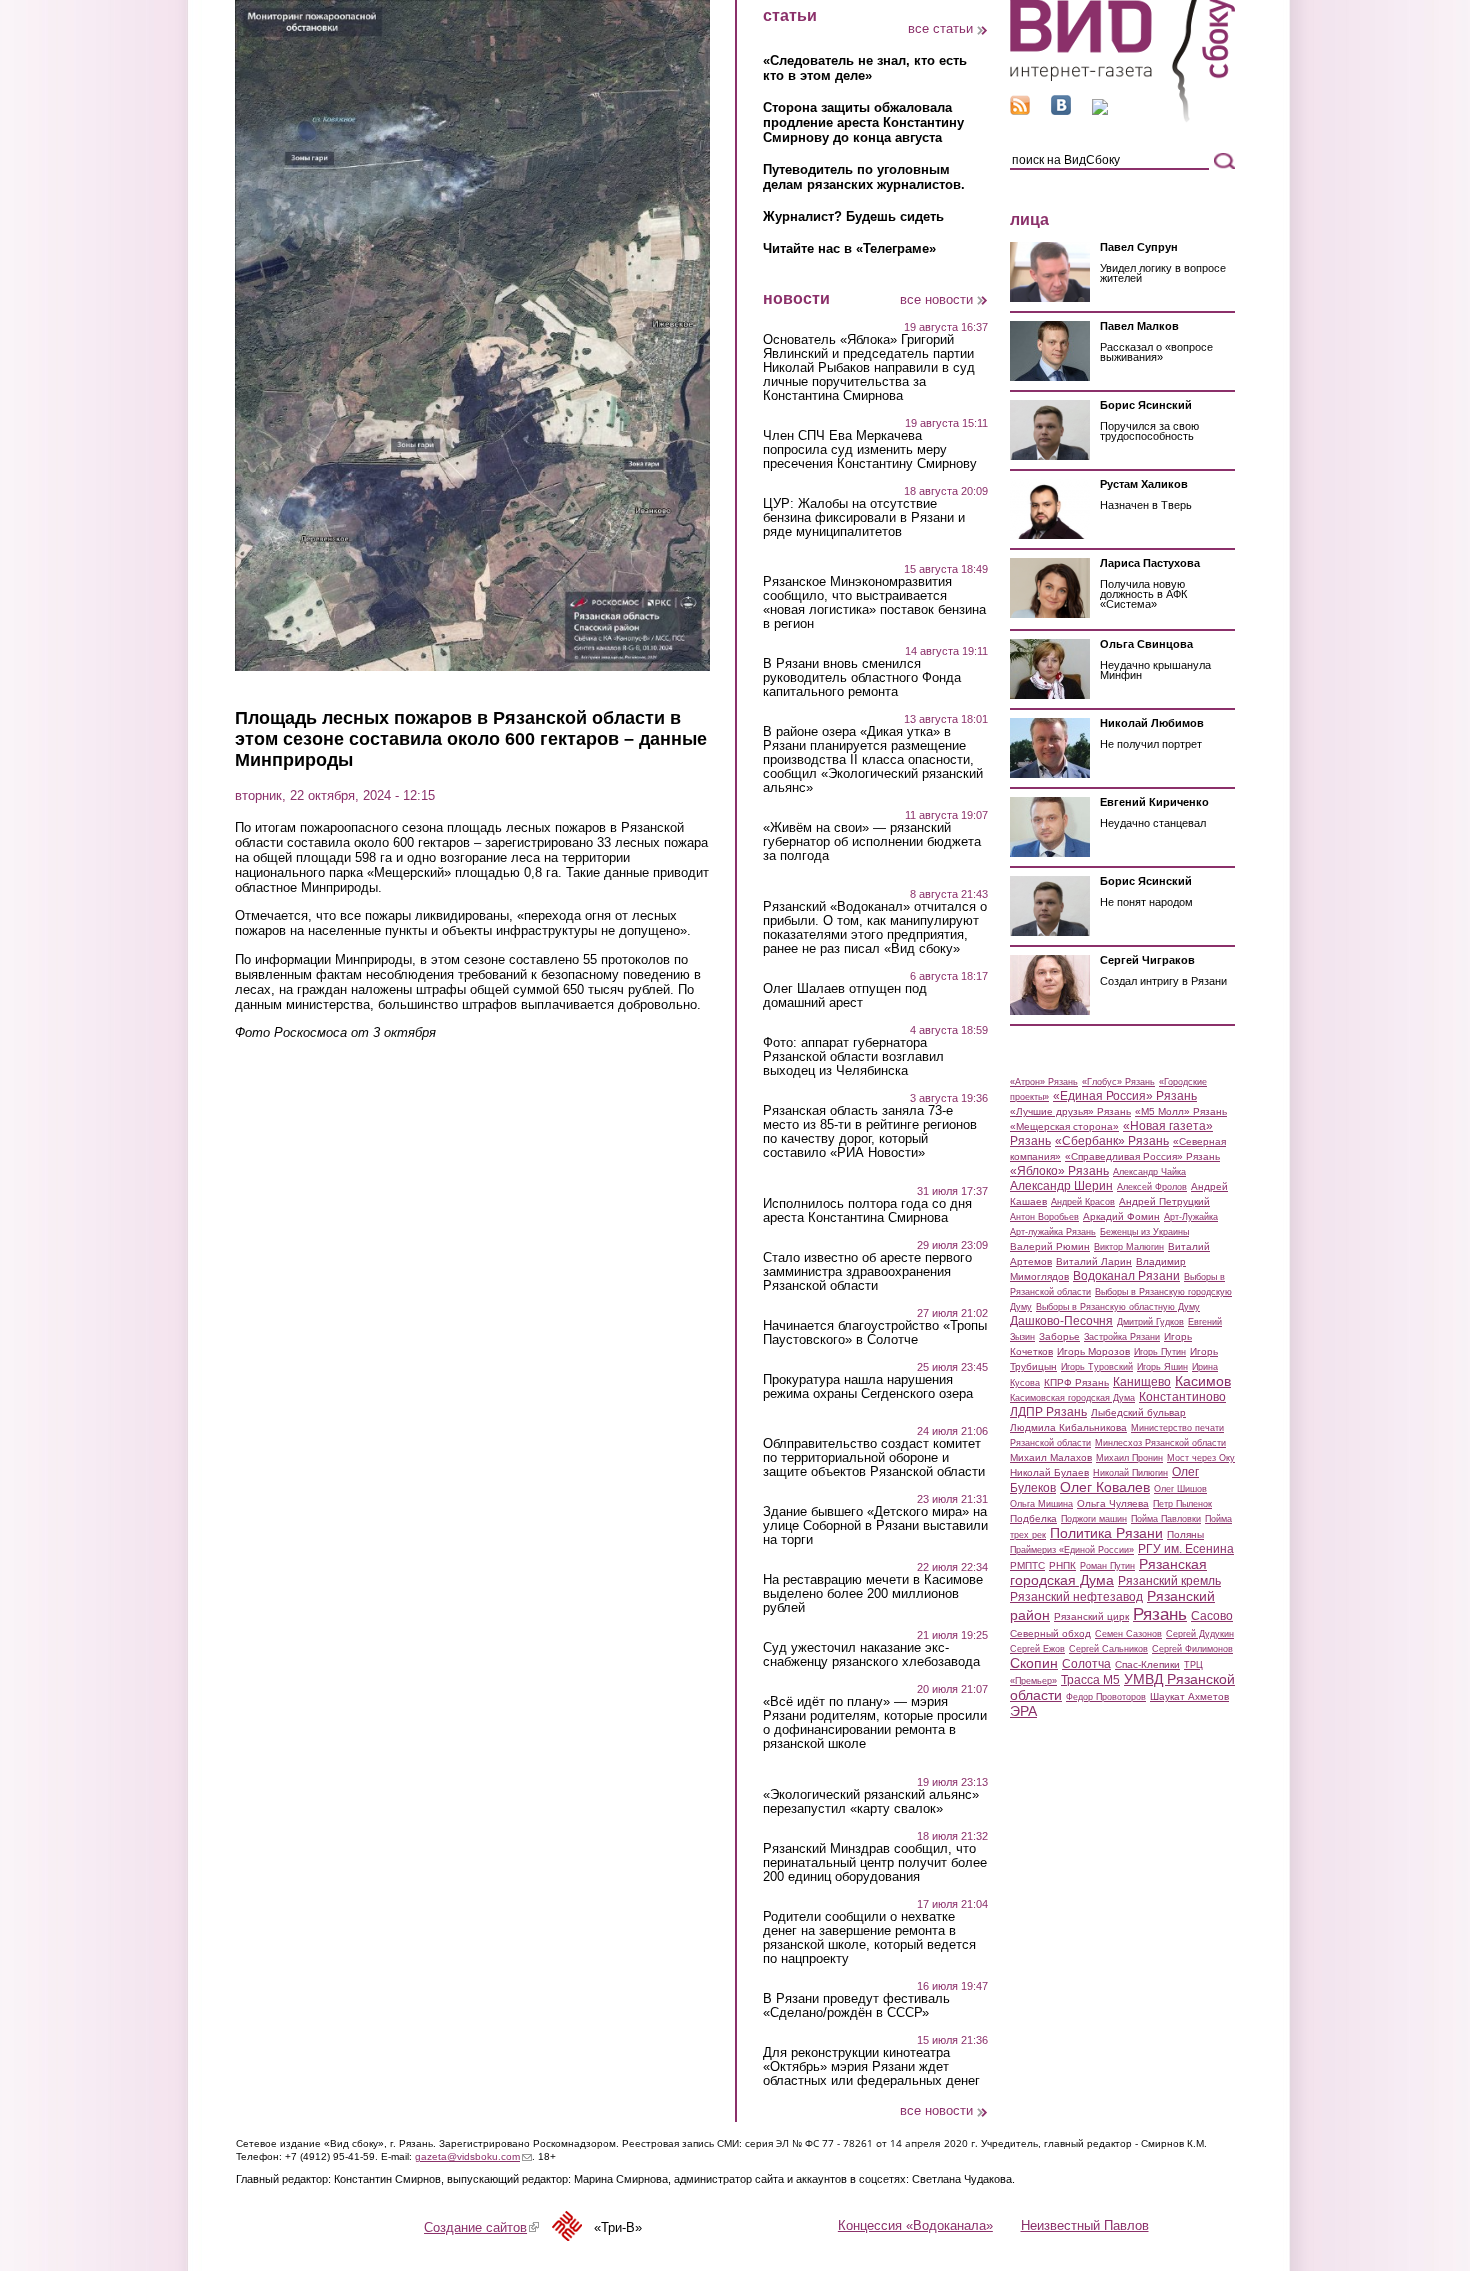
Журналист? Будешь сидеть (853, 216)
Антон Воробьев (1044, 1217)
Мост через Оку (1201, 1458)
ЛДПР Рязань (1048, 1412)
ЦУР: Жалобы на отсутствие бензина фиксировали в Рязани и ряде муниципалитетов (864, 518)
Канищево (1142, 1382)
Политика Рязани (1106, 1533)
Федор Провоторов (1106, 1697)
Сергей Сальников (1108, 1649)
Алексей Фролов (1152, 1187)
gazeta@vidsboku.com (473, 2156)
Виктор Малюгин (1129, 1247)
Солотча (1086, 1664)
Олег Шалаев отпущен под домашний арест (845, 996)
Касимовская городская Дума (1072, 1398)
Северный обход (1050, 1633)
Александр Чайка (1149, 1172)
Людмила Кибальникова (1068, 1427)
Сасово (1212, 1616)
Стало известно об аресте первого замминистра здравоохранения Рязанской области (867, 1272)
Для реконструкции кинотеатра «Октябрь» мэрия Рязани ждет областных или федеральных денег (871, 2067)
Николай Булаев (1049, 1472)
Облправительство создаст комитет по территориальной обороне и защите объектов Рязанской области (874, 1458)
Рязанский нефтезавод (1076, 1597)
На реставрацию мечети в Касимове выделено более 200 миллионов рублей (873, 1594)
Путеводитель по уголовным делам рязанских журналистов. (864, 177)
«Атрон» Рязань (1044, 1082)
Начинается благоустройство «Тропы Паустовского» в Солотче (875, 1333)
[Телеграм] (1100, 110)
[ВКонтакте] (1061, 110)
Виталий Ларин (1094, 1261)
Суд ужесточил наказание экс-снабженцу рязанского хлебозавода (871, 1655)
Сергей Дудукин (1200, 1634)
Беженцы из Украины (1144, 1232)
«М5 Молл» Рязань (1181, 1111)
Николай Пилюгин (1130, 1473)
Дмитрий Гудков (1150, 1322)
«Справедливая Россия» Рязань (1142, 1156)
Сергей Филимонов (1192, 1649)
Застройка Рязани (1122, 1337)
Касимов (1203, 1381)
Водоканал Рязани (1126, 1276)
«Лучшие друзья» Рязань (1070, 1111)
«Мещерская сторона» (1064, 1126)
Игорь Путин (1160, 1352)
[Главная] (1122, 118)
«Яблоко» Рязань (1059, 1171)
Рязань (1160, 1614)
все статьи (940, 28)
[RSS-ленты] (1020, 110)
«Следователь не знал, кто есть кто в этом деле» (865, 68)
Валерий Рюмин (1050, 1246)
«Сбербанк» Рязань (1112, 1141)
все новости (936, 299)
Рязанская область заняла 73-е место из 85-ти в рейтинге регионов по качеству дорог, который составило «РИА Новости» (870, 1132)
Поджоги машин (1094, 1519)
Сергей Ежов (1037, 1649)
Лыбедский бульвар (1138, 1412)
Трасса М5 (1090, 1680)
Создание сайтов (481, 2227)
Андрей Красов (1083, 1202)
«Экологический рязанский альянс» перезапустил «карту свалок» (871, 1802)
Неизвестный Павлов (1085, 2225)
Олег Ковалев (1105, 1487)
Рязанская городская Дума (1108, 1572)
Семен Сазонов (1128, 1634)
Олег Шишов (1180, 1489)
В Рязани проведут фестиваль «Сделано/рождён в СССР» (856, 2006)
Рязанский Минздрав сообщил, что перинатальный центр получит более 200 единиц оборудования (875, 1863)
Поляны (1185, 1534)
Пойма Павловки (1166, 1519)
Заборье (1059, 1336)
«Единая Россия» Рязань (1125, 1096)
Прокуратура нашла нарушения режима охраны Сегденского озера (868, 1387)
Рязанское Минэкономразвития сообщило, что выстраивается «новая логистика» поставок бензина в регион (874, 603)
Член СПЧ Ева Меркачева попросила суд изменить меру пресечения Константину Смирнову (870, 450)
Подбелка (1033, 1518)
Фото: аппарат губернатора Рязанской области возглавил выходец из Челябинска (853, 1057)
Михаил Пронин (1129, 1458)
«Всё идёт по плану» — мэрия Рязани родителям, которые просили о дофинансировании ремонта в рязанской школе (875, 1723)
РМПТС (1027, 1565)
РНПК (1062, 1565)
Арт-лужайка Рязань (1053, 1232)
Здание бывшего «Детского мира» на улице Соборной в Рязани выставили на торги (875, 1526)
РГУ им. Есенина (1186, 1549)
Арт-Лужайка (1191, 1217)
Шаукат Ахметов (1189, 1696)
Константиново (1182, 1397)
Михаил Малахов (1051, 1457)
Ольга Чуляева (1113, 1503)
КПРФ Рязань (1076, 1382)
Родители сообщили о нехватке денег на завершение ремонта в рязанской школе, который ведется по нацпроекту (869, 1938)
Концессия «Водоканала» (915, 2225)
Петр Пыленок (1182, 1504)
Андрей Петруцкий (1164, 1201)
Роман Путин (1107, 1566)
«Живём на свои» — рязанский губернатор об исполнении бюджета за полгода (872, 842)
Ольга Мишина (1041, 1504)
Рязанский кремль (1169, 1581)
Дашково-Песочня (1061, 1321)
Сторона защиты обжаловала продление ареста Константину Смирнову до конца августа (863, 122)
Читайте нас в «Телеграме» (849, 248)
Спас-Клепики (1147, 1664)
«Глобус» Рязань (1118, 1082)
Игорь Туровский (1097, 1367)
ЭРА (1023, 1711)
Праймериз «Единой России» (1072, 1550)
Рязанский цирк (1091, 1616)
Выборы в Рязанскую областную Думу (1118, 1307)
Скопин (1034, 1663)
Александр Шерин (1061, 1186)
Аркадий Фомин (1121, 1216)
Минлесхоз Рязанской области (1160, 1443)
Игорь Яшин (1162, 1367)
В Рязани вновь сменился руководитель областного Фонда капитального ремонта (862, 678)
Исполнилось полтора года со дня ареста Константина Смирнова (867, 1211)
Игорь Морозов (1093, 1351)
